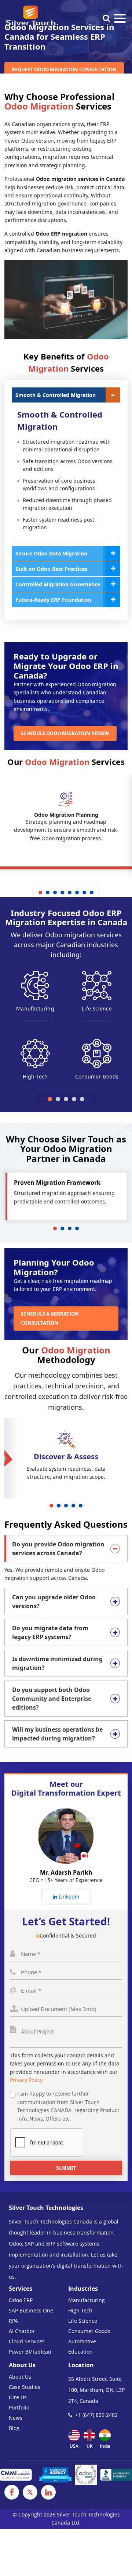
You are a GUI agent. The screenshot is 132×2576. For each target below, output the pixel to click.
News (16, 2418)
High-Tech (80, 2310)
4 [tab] (62, 892)
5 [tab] (70, 892)
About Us (20, 2377)
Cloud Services (27, 2341)
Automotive (82, 2341)
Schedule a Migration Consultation (50, 1318)
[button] (50, 1099)
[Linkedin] (48, 2492)
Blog (14, 2428)
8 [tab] (92, 892)
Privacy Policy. (27, 2080)
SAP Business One (31, 2310)
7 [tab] (84, 892)
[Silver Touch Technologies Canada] (30, 17)
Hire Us (18, 2397)
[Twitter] (30, 2492)
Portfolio (19, 2407)
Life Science (83, 2321)
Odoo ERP (21, 2300)
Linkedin (68, 1897)
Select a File (66, 2011)
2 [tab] (48, 892)
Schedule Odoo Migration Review (65, 733)
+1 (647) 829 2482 (96, 2415)
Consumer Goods (89, 2331)
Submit (66, 2168)
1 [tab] (40, 892)
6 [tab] (77, 892)
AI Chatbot (22, 2331)
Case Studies (25, 2387)
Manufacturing (87, 2300)
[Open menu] (120, 18)
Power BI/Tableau (30, 2352)
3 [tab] (55, 892)
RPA (13, 2321)
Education (80, 2352)
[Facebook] (12, 2492)
